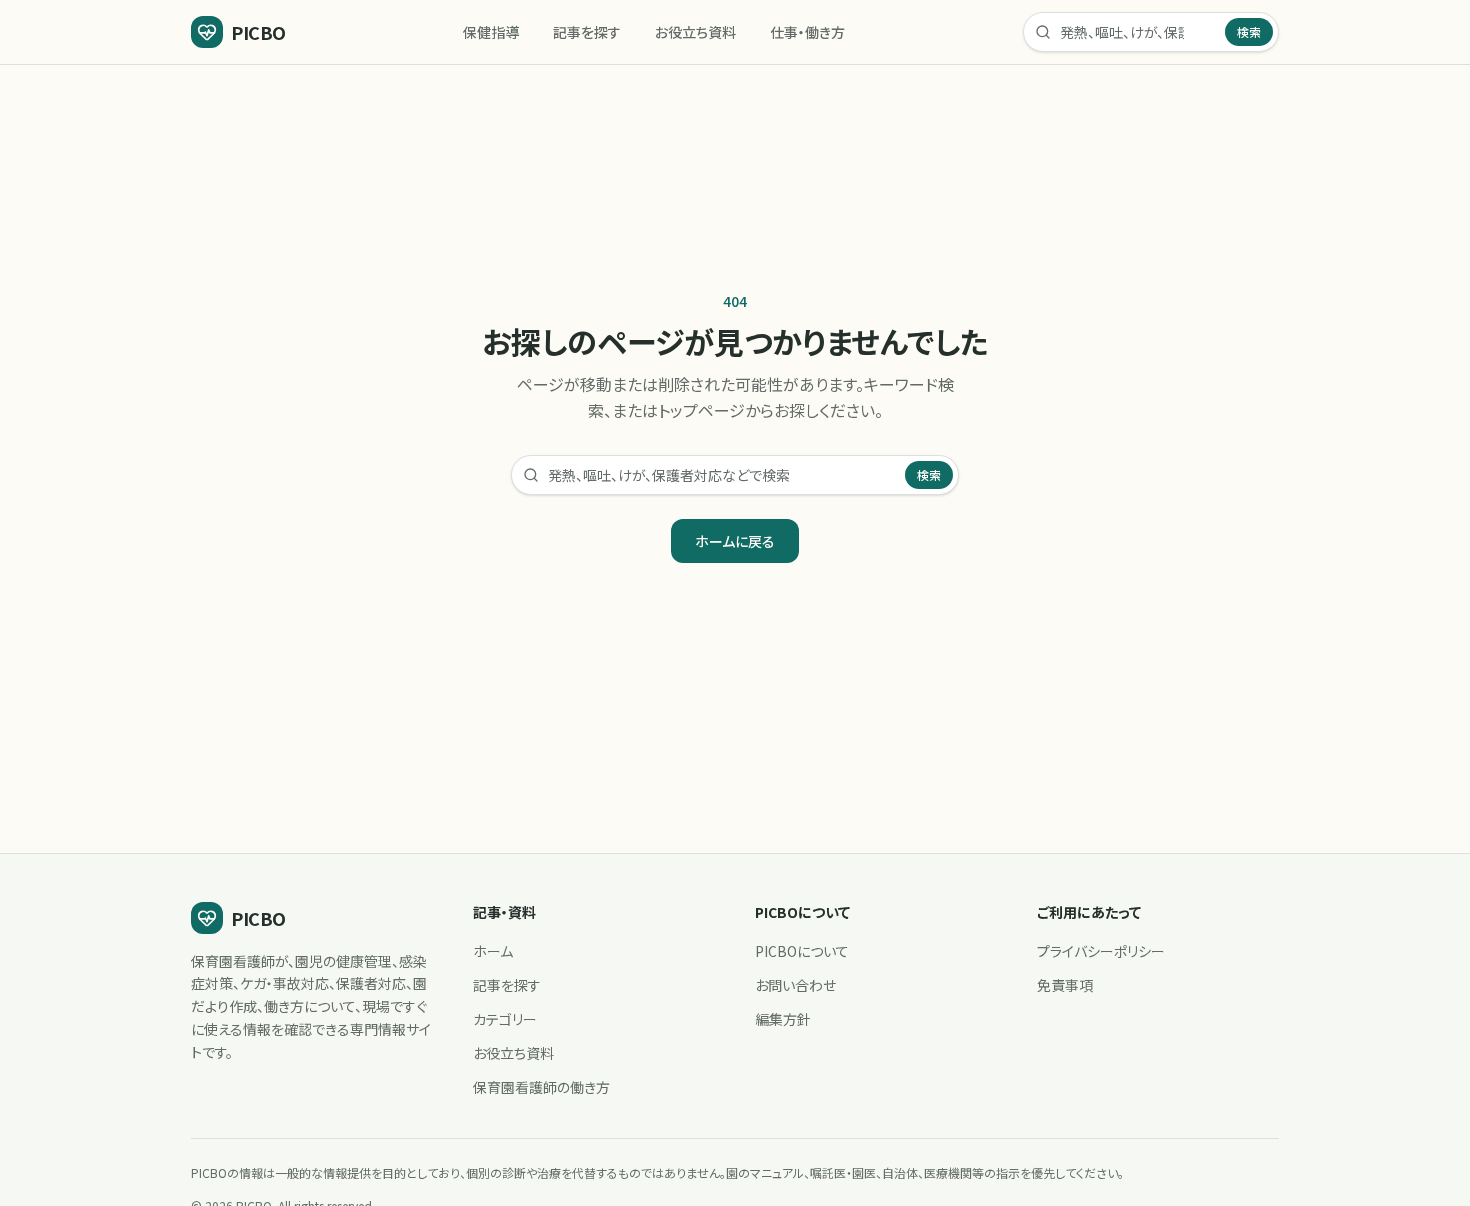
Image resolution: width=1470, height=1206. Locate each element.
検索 (1249, 31)
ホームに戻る (735, 541)
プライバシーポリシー (1101, 951)
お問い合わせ (795, 985)
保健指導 (491, 32)
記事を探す (587, 32)
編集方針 (783, 1019)
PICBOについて (802, 951)
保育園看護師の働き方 (541, 1087)
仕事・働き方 (807, 32)
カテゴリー (505, 1019)
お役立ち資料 (695, 32)
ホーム (493, 951)
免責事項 (1065, 985)
